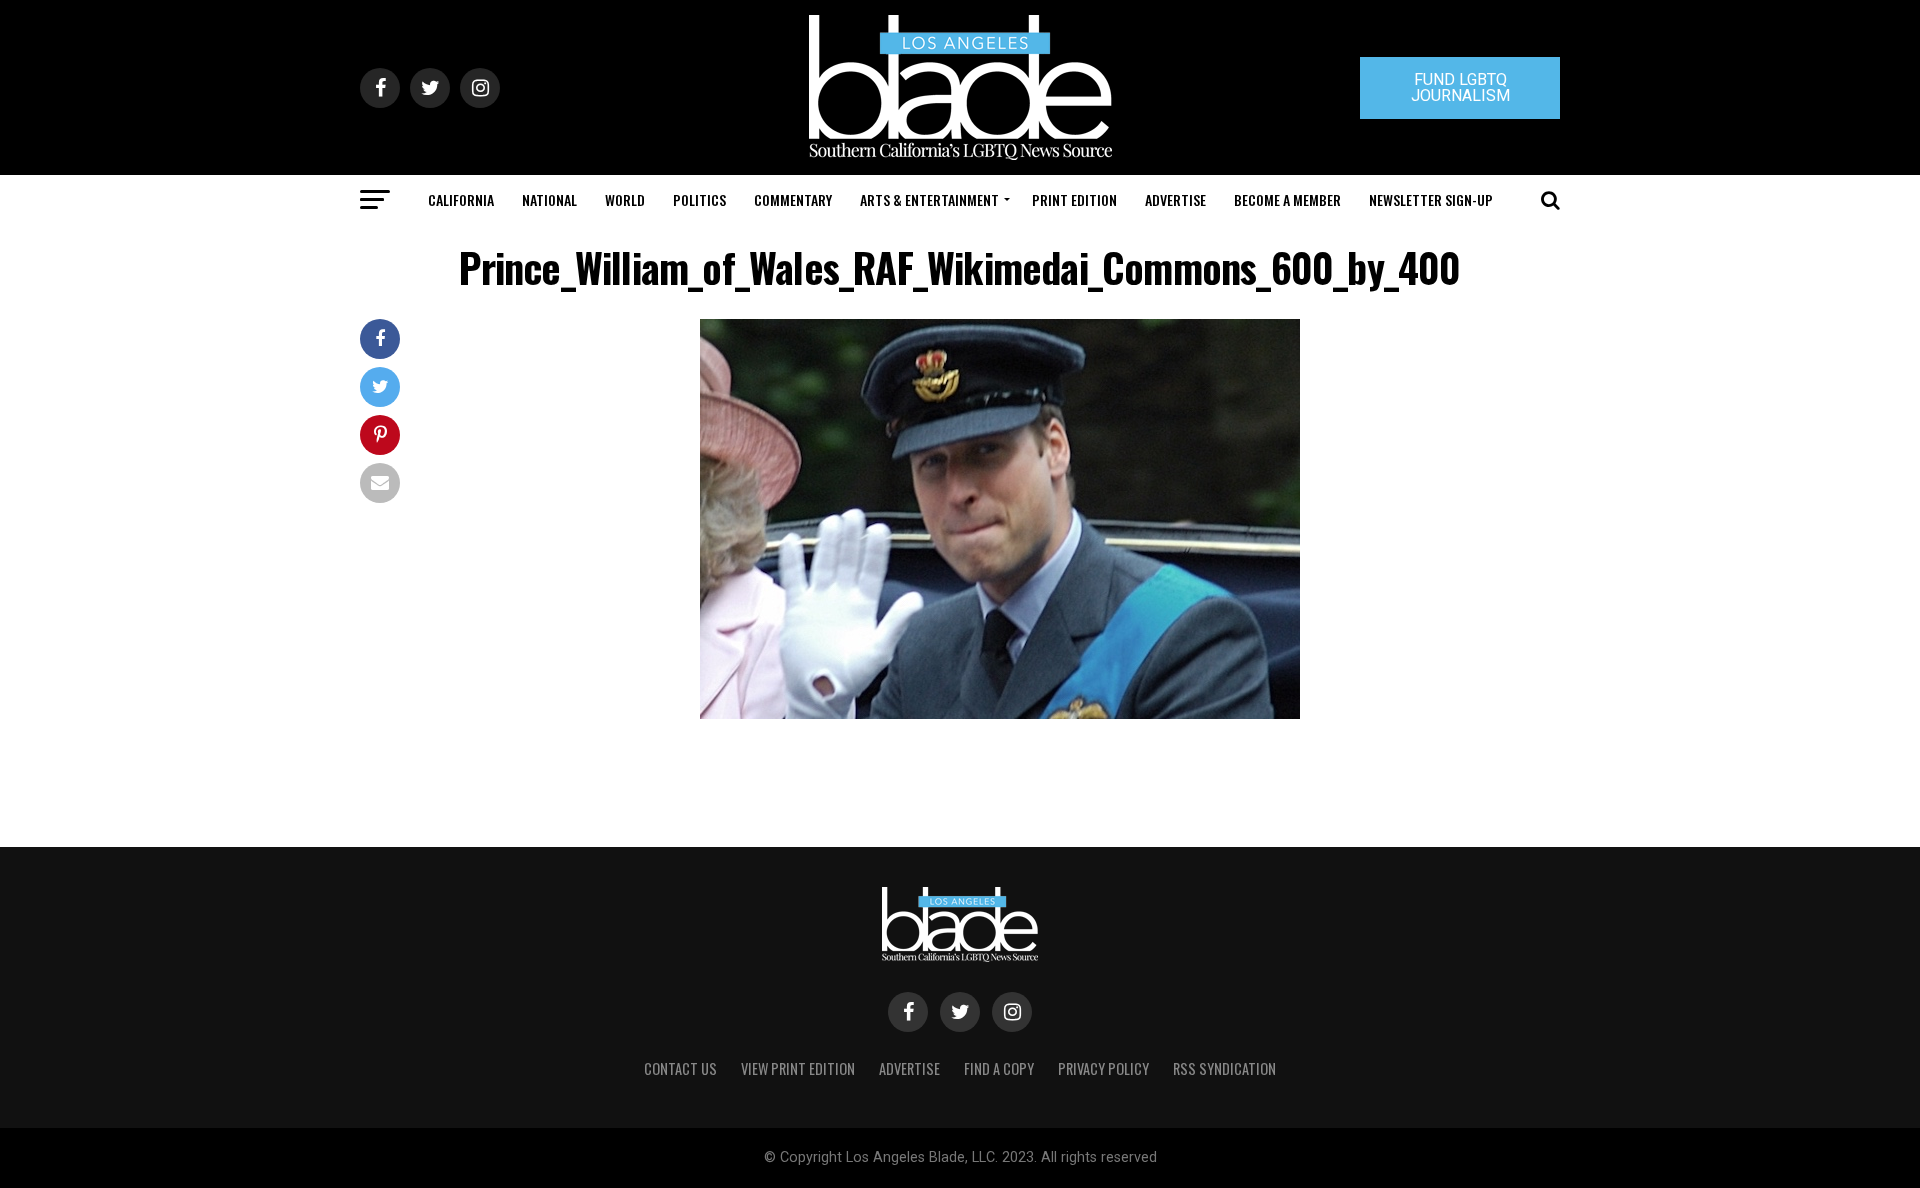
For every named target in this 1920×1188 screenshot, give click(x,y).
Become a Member (1287, 199)
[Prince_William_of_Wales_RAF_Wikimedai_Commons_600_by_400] (1000, 713)
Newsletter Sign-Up (1431, 199)
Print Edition (1074, 199)
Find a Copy (999, 1068)
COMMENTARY (793, 199)
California (461, 199)
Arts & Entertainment (929, 199)
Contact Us (680, 1068)
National (549, 199)
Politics (699, 199)
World (625, 199)
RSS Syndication (1224, 1068)
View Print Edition (798, 1068)
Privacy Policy (1103, 1068)
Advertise (1175, 199)
